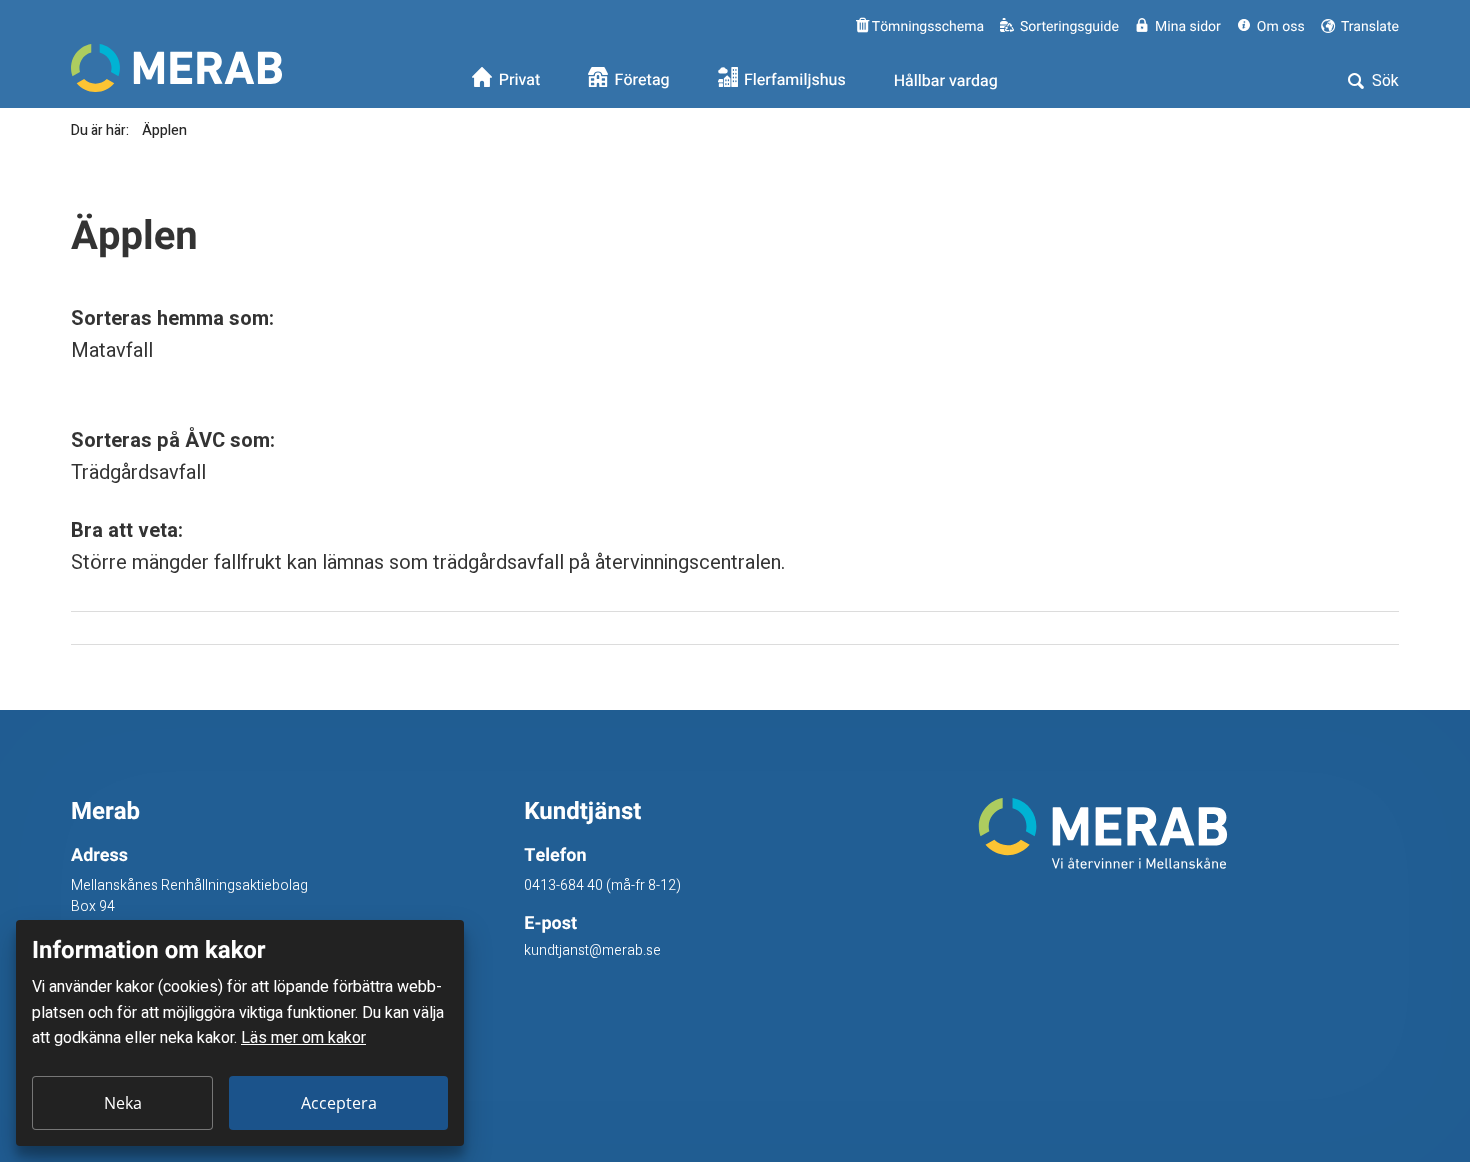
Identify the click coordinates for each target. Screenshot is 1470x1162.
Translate (1368, 26)
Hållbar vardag (946, 81)
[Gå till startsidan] (1188, 833)
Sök (1383, 81)
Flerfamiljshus (795, 81)
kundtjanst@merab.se (592, 950)
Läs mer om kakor (303, 1038)
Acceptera (339, 1103)
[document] (240, 1033)
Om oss (1281, 26)
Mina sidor (1188, 26)
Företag (642, 81)
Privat (520, 81)
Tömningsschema (926, 26)
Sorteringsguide (1069, 26)
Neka (123, 1103)
